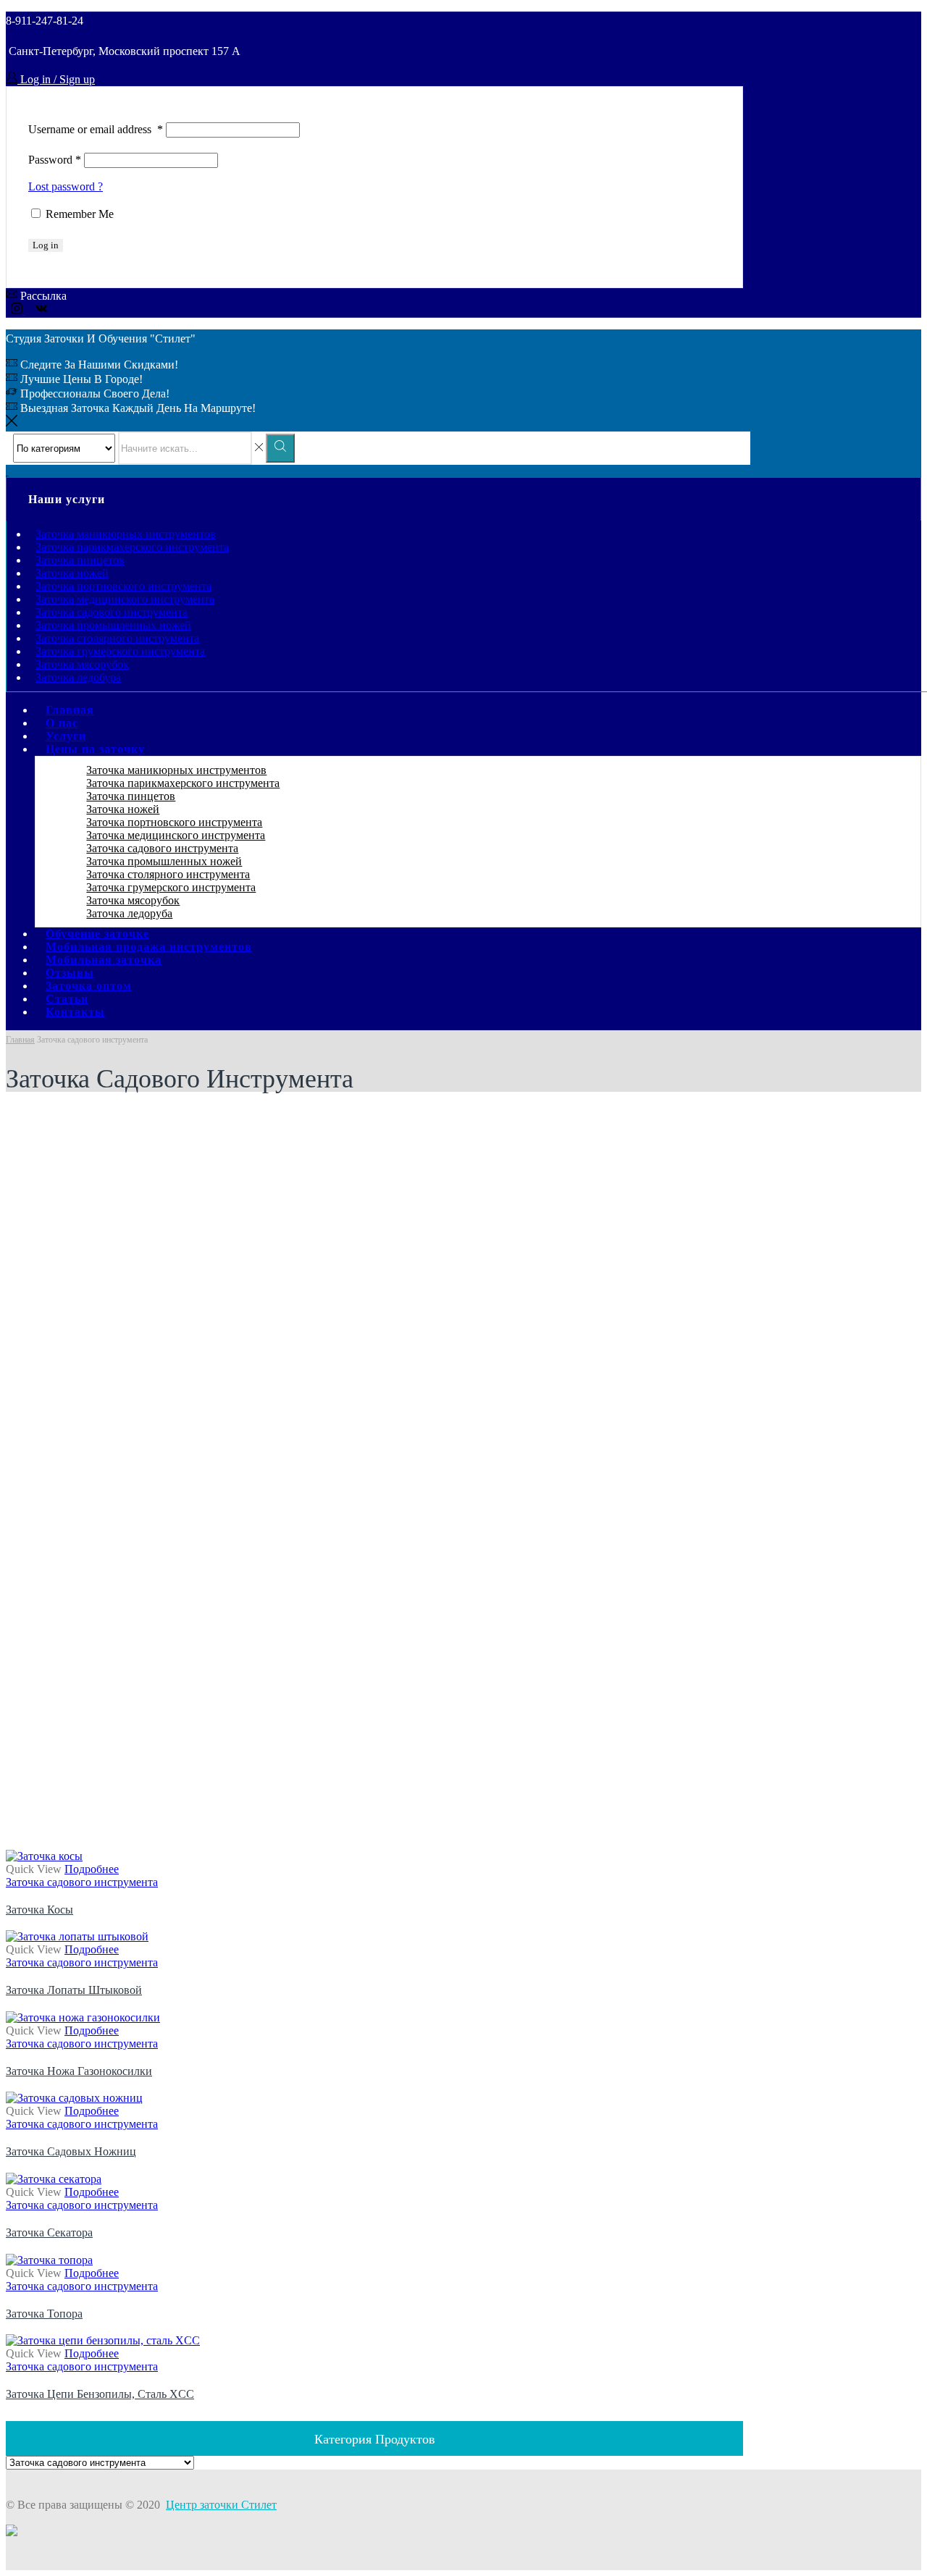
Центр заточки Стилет (221, 2505)
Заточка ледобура (78, 677)
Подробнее (92, 1869)
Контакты (75, 1012)
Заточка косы (39, 1910)
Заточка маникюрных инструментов (126, 534)
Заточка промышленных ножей (113, 625)
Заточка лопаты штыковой (74, 1990)
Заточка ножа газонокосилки (79, 2071)
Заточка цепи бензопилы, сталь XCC (100, 2394)
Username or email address (96, 129)
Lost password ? (66, 186)
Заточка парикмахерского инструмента (132, 547)
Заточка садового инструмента (112, 612)
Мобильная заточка (104, 960)
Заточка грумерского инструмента (120, 651)
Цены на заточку (95, 749)
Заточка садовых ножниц (71, 2151)
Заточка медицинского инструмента (125, 599)
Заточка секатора (49, 2232)
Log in (46, 245)
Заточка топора (44, 2314)
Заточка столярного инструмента (117, 638)
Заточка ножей (72, 573)
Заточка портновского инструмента (123, 586)
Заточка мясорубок (82, 664)
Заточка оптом (89, 986)
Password (55, 160)
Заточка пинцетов (80, 560)
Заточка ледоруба (129, 913)
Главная (20, 1040)
